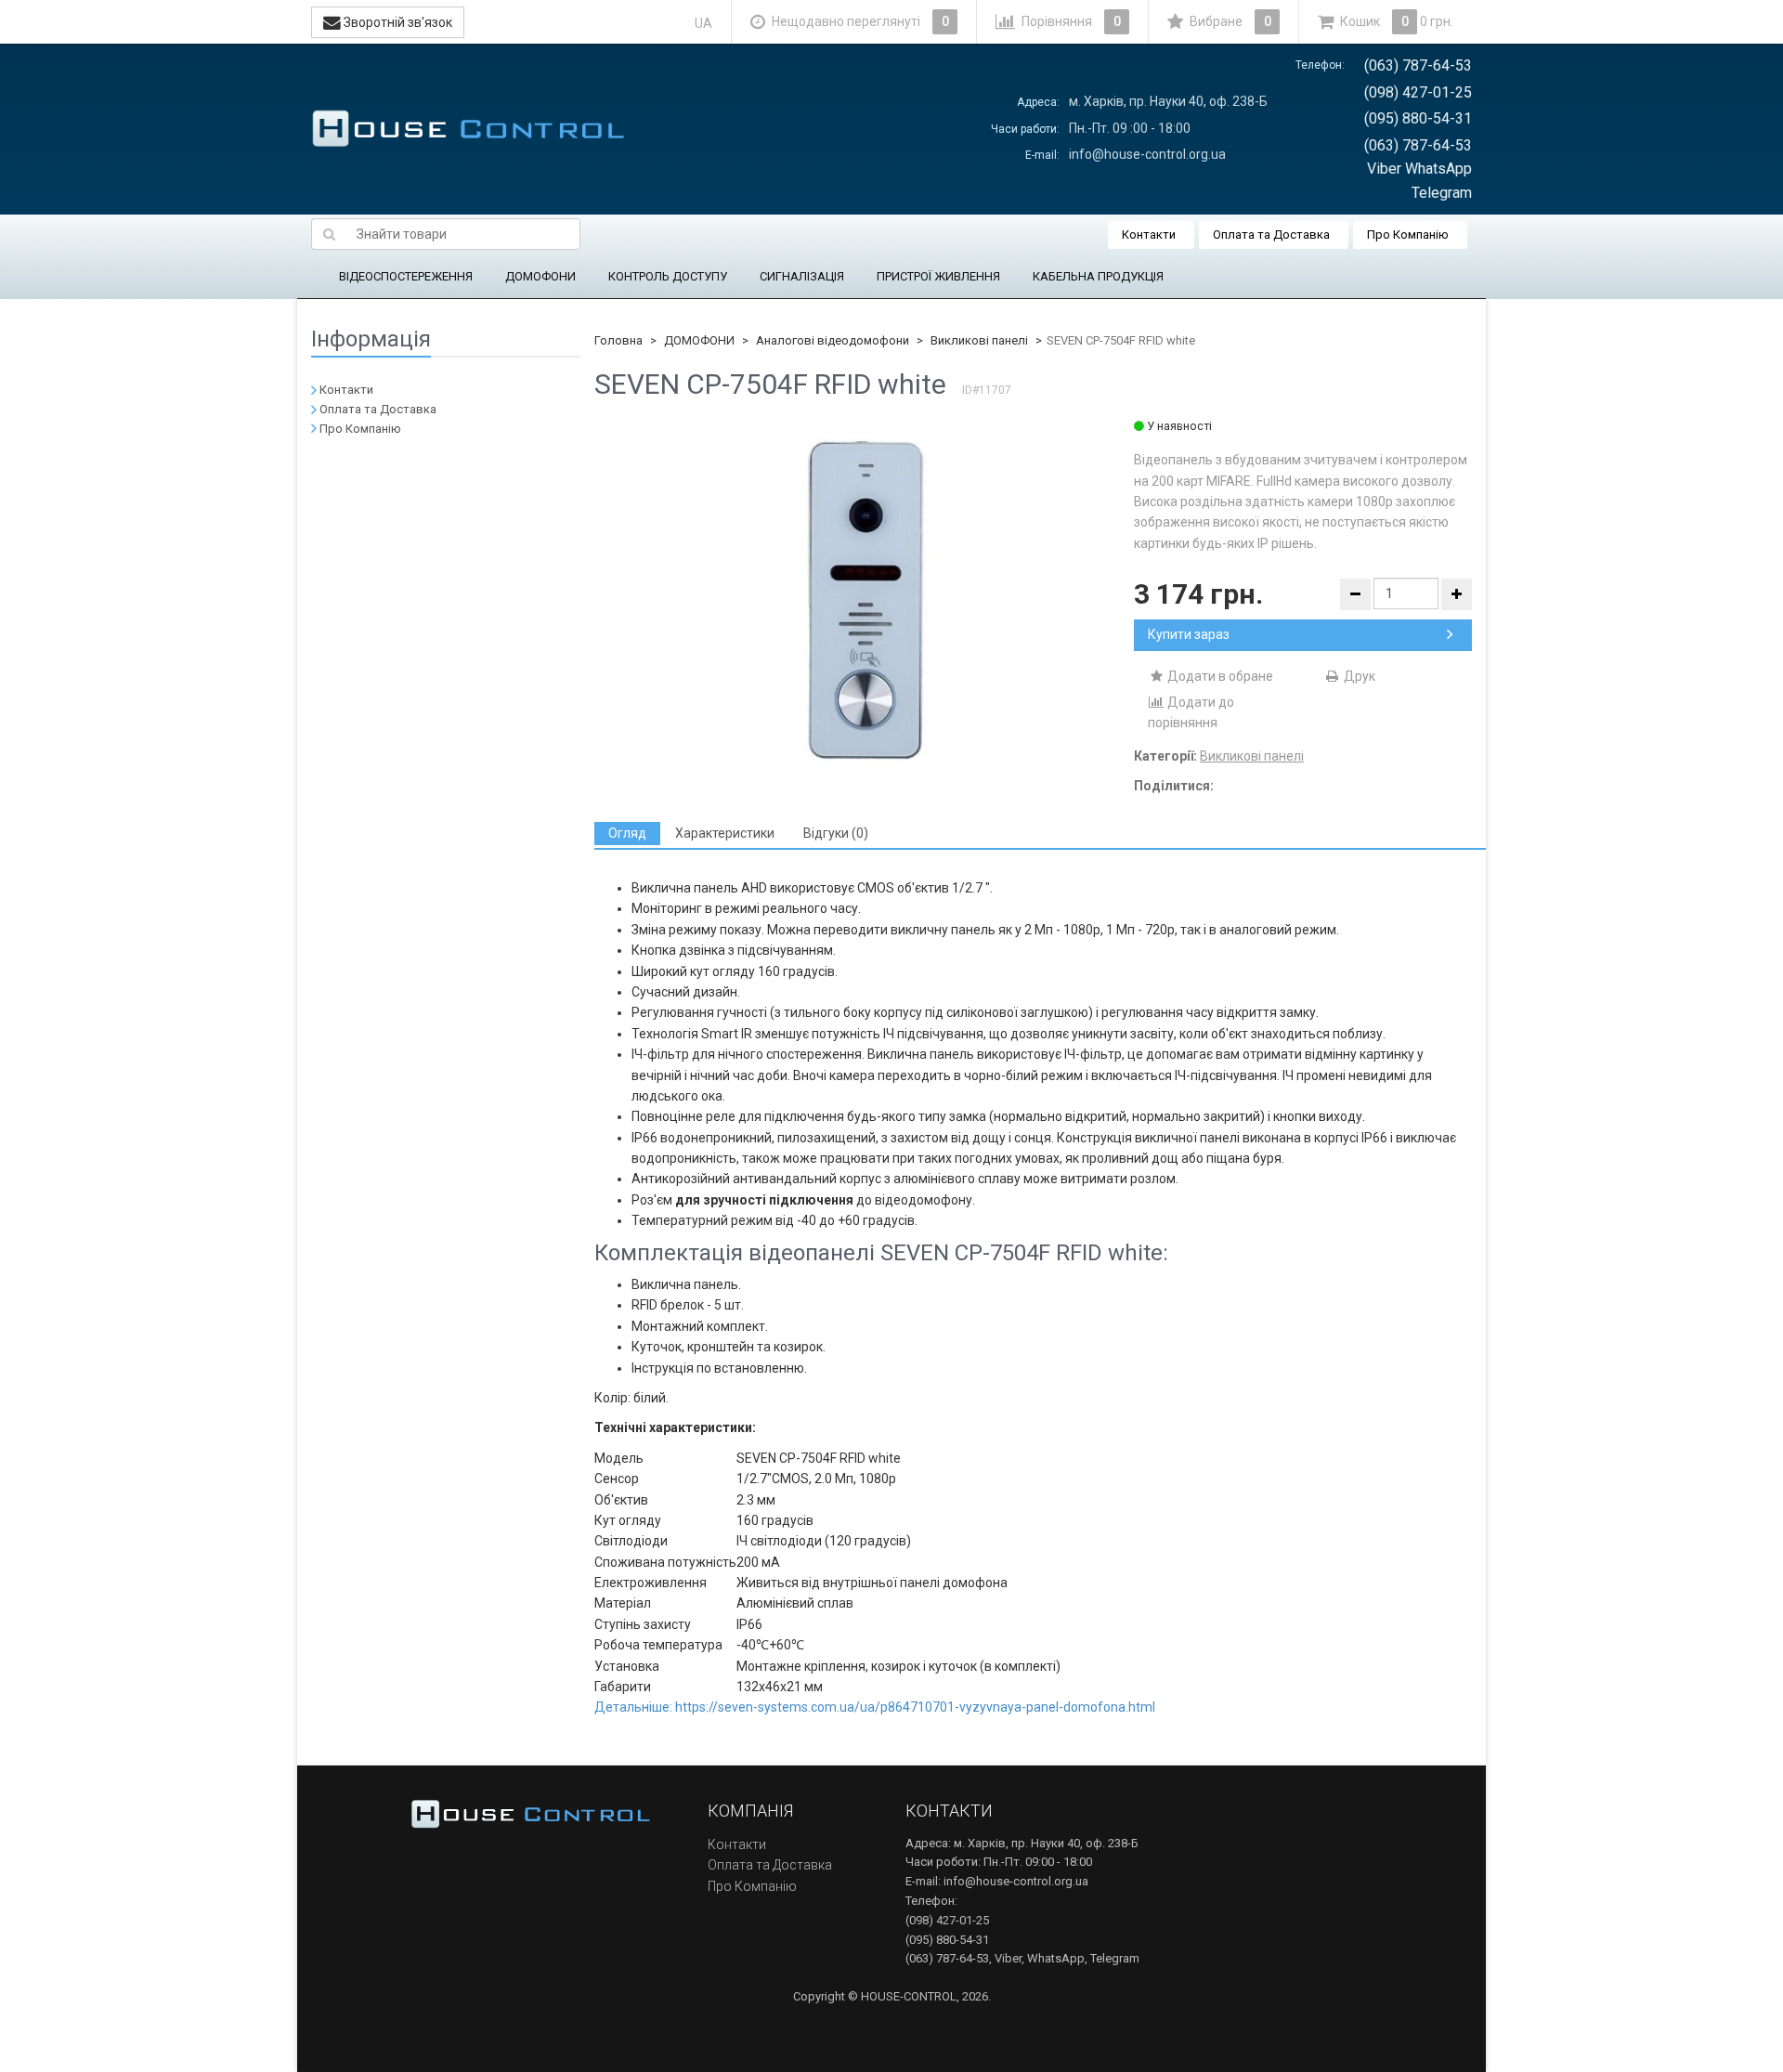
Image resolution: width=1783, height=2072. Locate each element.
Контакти (1149, 235)
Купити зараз (1189, 634)
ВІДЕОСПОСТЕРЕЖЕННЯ (406, 276)
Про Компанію (1408, 235)
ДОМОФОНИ (540, 276)
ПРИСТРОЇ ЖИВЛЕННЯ (938, 276)
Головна (618, 340)
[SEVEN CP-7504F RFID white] (865, 603)
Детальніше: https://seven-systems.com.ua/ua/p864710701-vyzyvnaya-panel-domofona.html (875, 1707)
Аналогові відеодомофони (833, 340)
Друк (1358, 676)
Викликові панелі (979, 340)
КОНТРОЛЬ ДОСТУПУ (668, 276)
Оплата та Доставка (1271, 235)
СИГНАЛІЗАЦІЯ (802, 276)
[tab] (627, 834)
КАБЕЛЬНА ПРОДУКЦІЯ (1098, 276)
